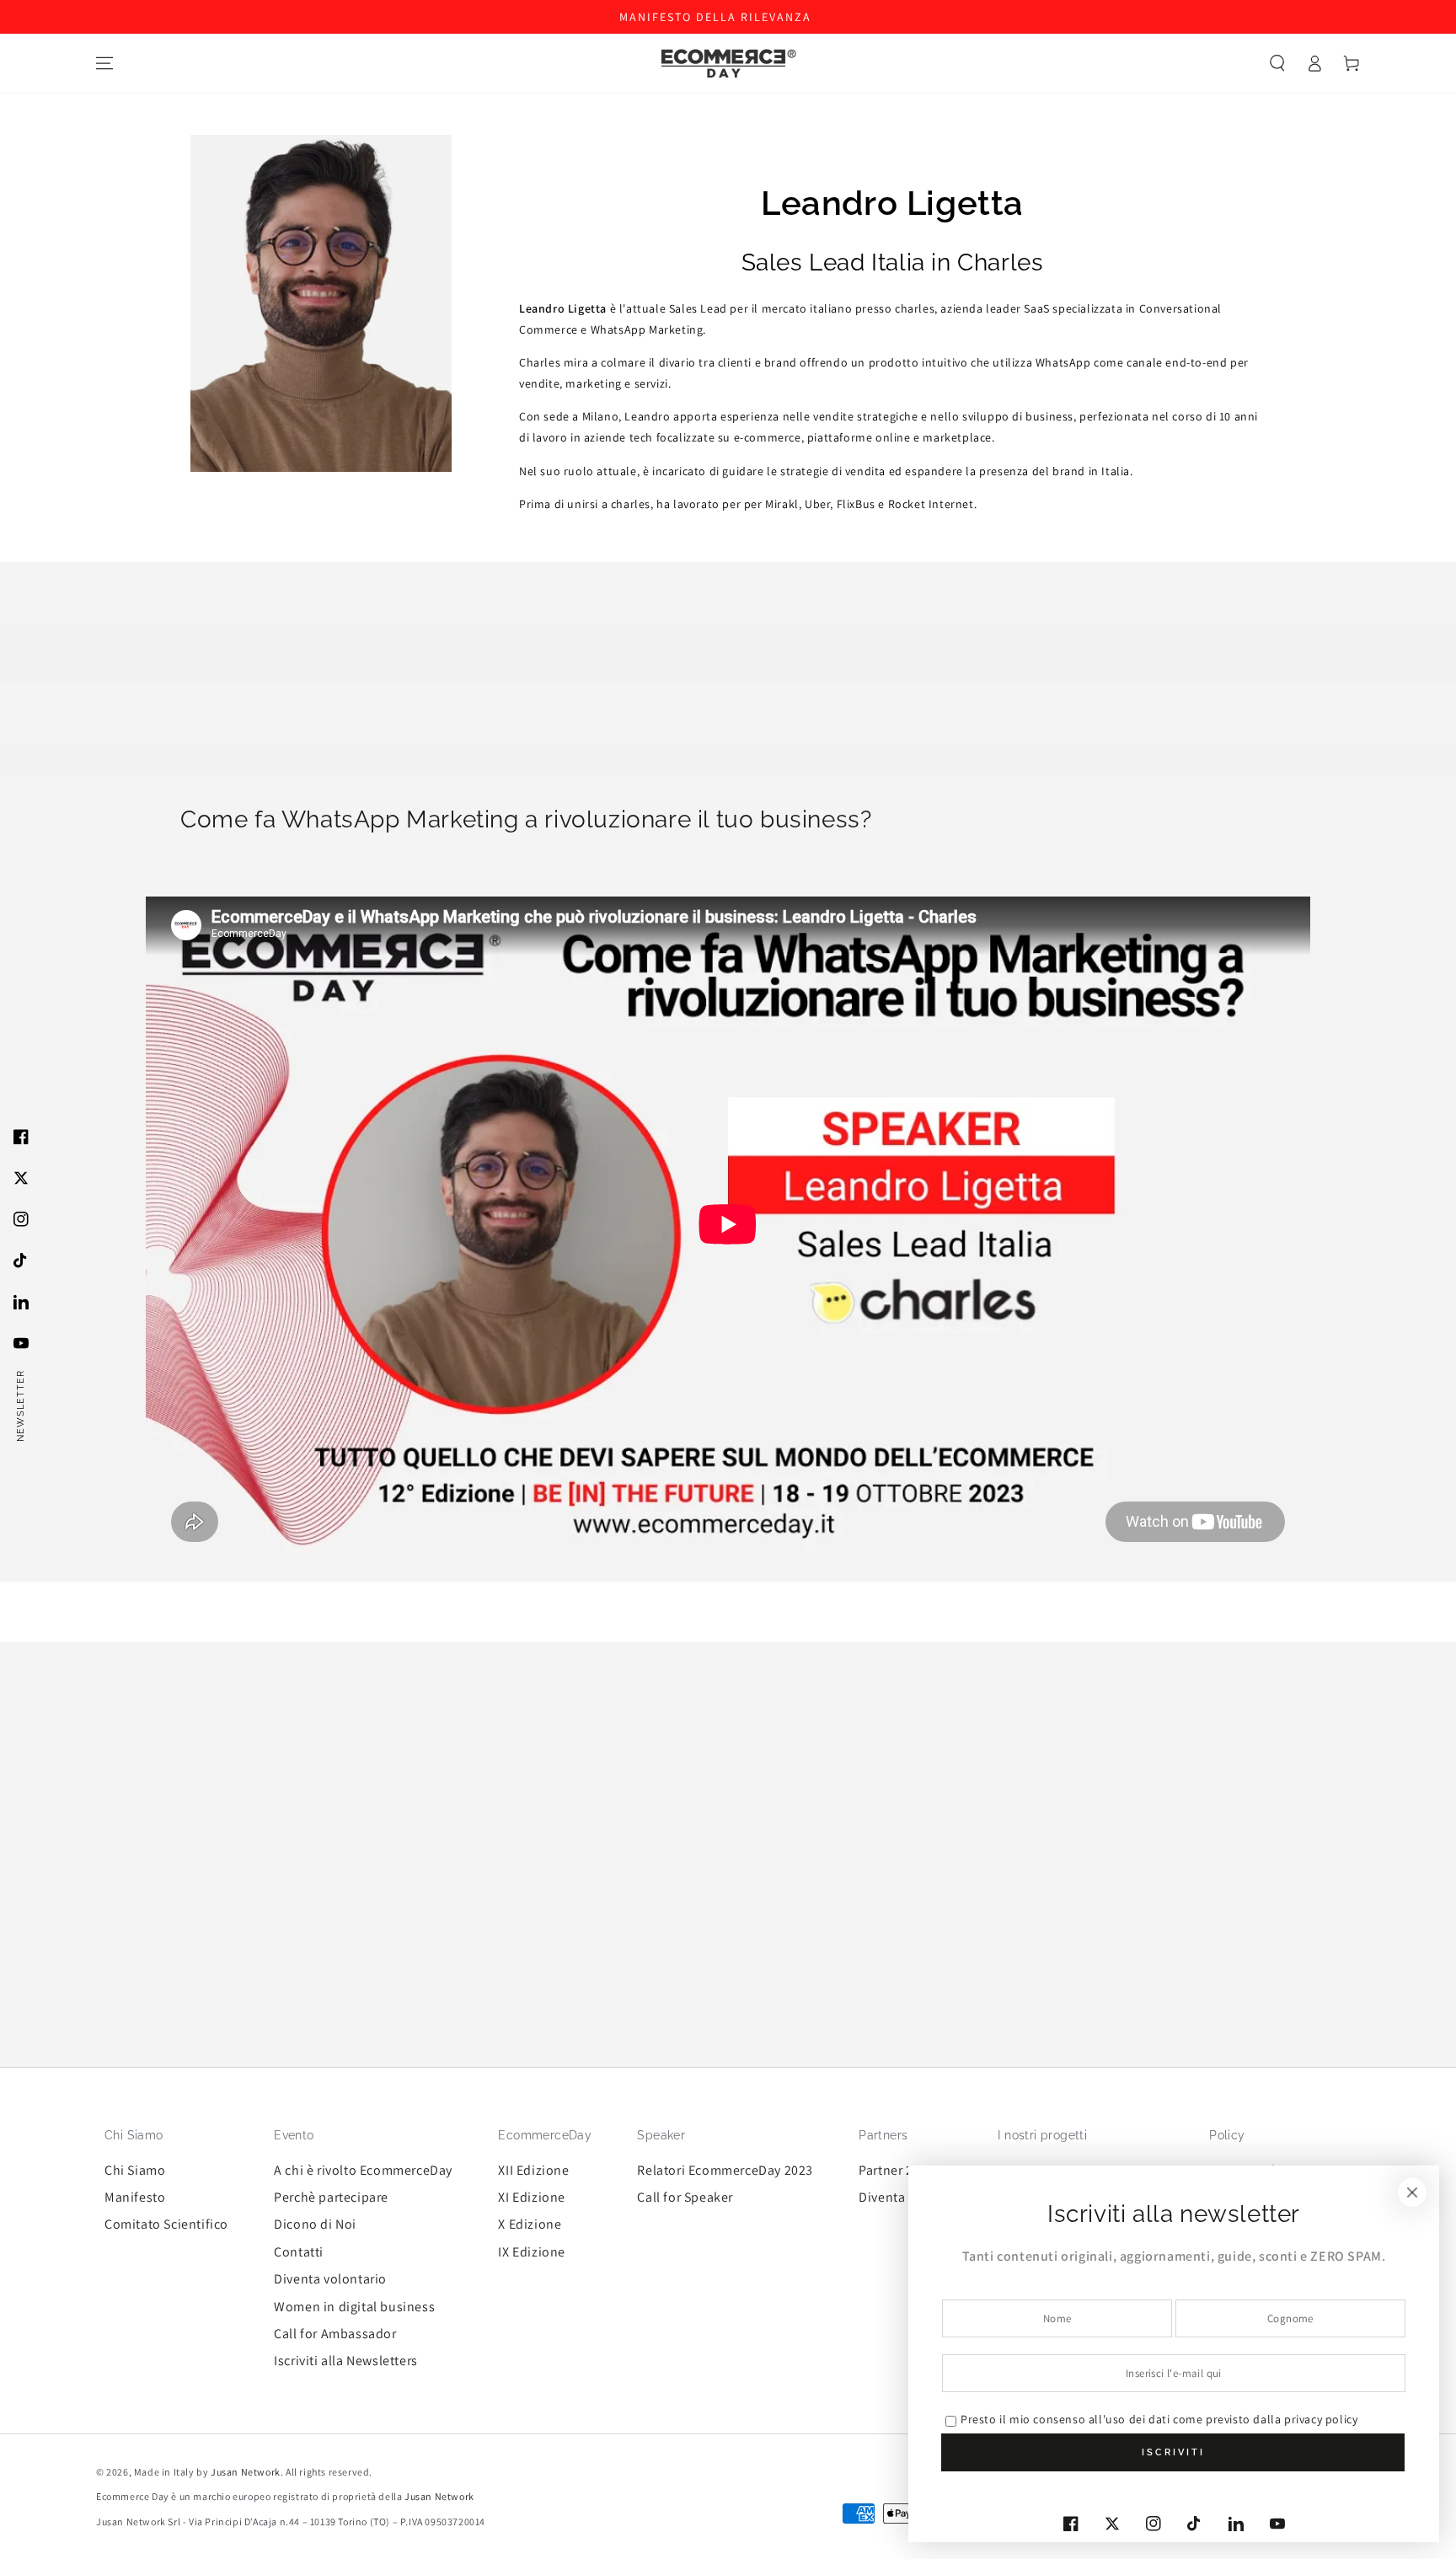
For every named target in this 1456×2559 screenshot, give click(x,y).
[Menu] (104, 63)
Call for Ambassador (335, 2334)
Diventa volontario (330, 2279)
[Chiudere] (1412, 2192)
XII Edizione (533, 2170)
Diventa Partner (905, 2197)
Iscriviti (1173, 2452)
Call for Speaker (685, 2197)
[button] (1277, 63)
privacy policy (1321, 2419)
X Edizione (530, 2224)
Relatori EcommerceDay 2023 (725, 2170)
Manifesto (135, 2197)
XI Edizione (532, 2197)
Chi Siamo (135, 2170)
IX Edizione (532, 2252)
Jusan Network (246, 2472)
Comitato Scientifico (166, 2224)
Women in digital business (354, 2307)
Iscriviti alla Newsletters (346, 2361)
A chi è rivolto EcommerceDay (363, 2170)
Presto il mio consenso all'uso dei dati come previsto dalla (1159, 2419)
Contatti (299, 2252)
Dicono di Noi (315, 2224)
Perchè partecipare (331, 2197)
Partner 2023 (897, 2170)
